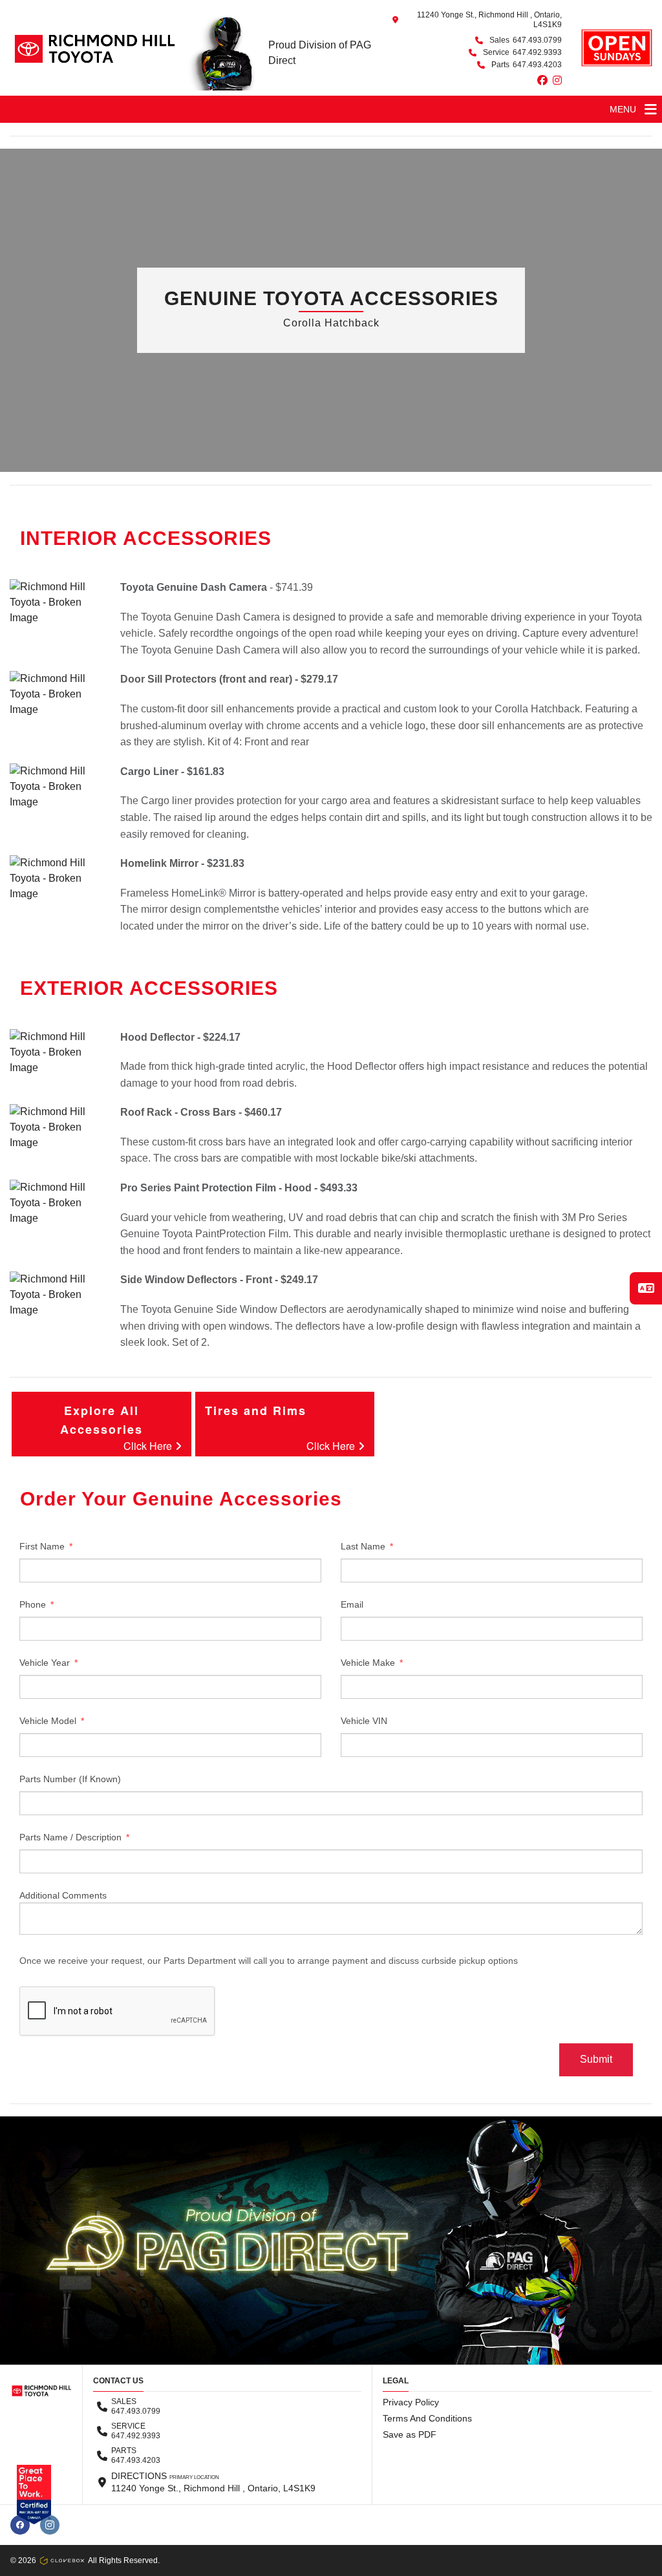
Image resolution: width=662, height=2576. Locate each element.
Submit (596, 2059)
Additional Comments (63, 1895)
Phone (34, 1604)
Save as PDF (410, 2434)
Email (352, 1604)
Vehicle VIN (364, 1721)
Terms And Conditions (427, 2418)
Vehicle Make (369, 1663)
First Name (43, 1546)
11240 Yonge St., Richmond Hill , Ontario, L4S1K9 (489, 20)
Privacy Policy (411, 2402)
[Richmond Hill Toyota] (93, 48)
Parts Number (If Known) (70, 1779)
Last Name (364, 1546)
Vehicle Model (49, 1721)
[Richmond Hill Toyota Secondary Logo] (617, 48)
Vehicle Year (46, 1663)
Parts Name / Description (72, 1837)
